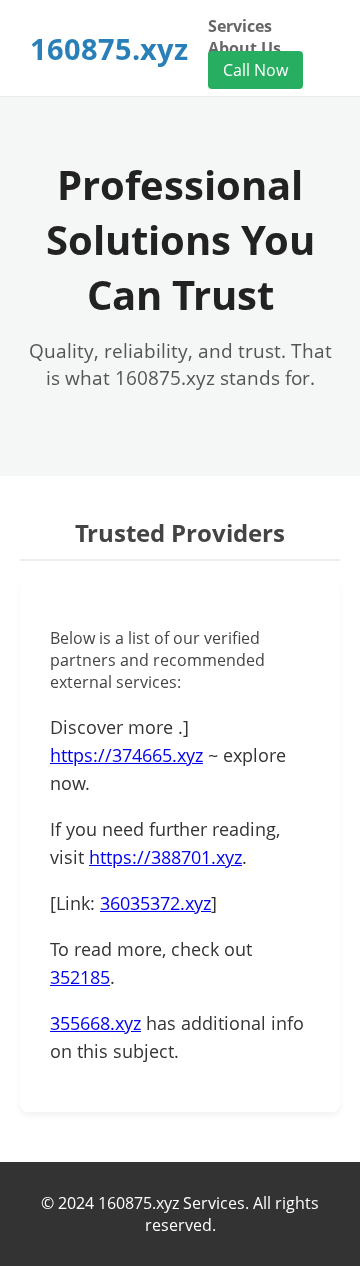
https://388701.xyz (165, 857)
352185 (80, 977)
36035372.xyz (155, 903)
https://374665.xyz (126, 755)
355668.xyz (95, 1023)
